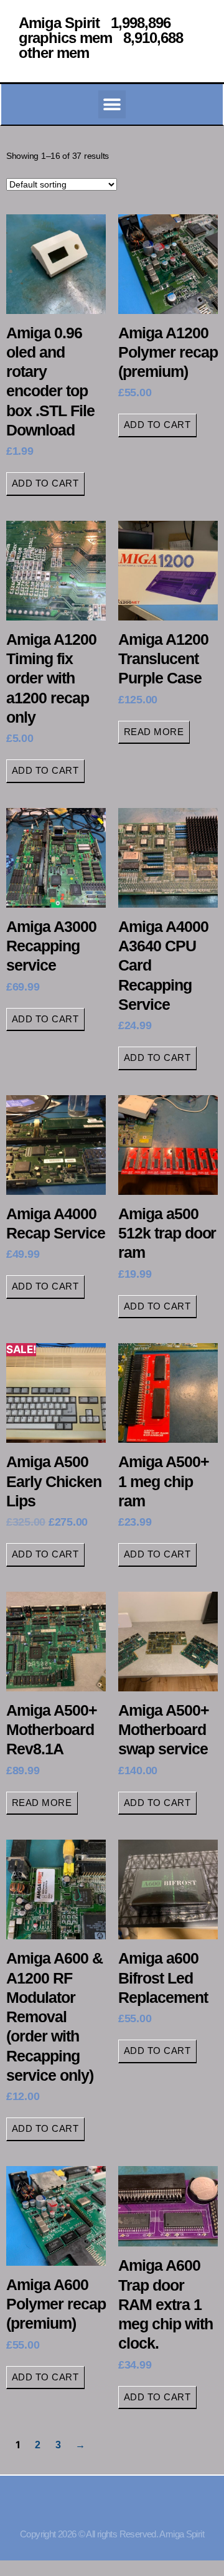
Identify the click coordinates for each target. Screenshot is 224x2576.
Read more (154, 732)
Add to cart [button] (45, 483)
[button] (112, 104)
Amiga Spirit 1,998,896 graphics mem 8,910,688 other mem (101, 38)
